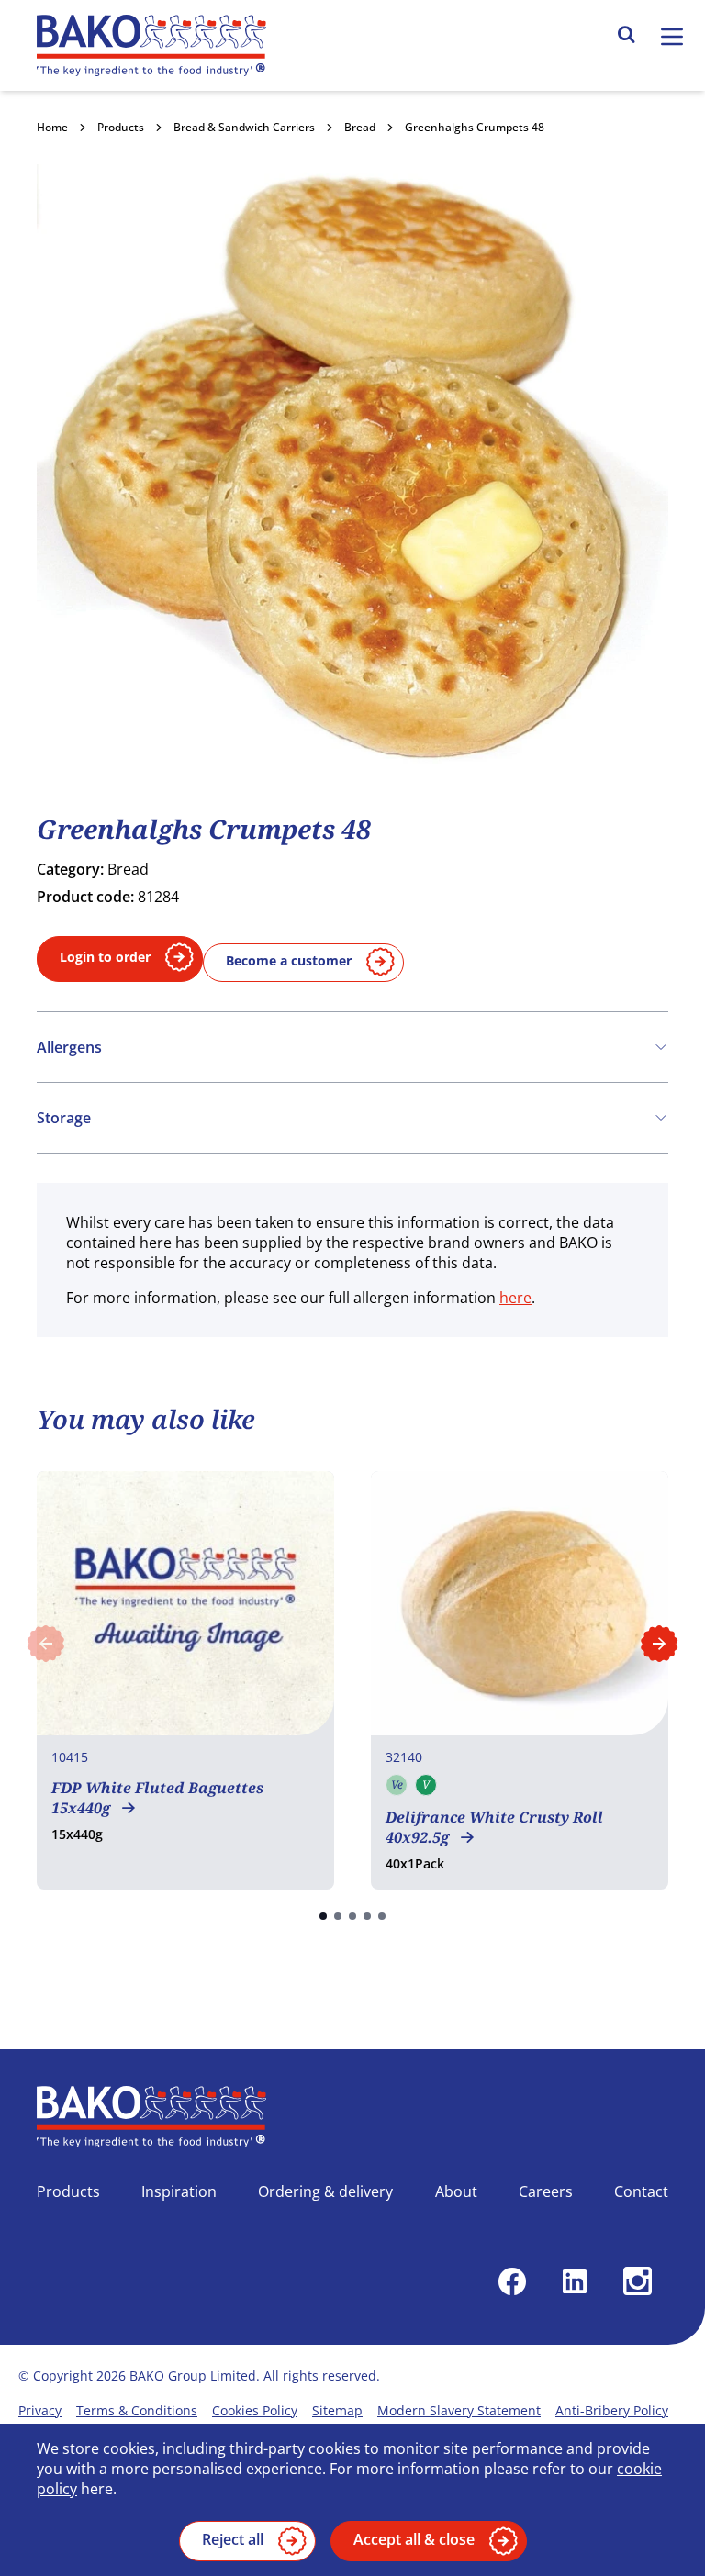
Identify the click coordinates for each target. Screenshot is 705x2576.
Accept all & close (414, 2539)
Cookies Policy (255, 2410)
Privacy (40, 2410)
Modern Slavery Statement (459, 2410)
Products (121, 127)
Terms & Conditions (137, 2410)
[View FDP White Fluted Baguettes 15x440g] (185, 1680)
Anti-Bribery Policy (612, 2410)
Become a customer (289, 960)
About (456, 2191)
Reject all (233, 2539)
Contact (641, 2191)
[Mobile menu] (672, 37)
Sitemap (337, 2410)
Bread (360, 127)
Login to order (105, 957)
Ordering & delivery (325, 2191)
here (515, 1298)
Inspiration (179, 2191)
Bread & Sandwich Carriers (244, 127)
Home (52, 127)
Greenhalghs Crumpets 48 (475, 127)
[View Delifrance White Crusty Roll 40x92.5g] (520, 1680)
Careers (546, 2191)
